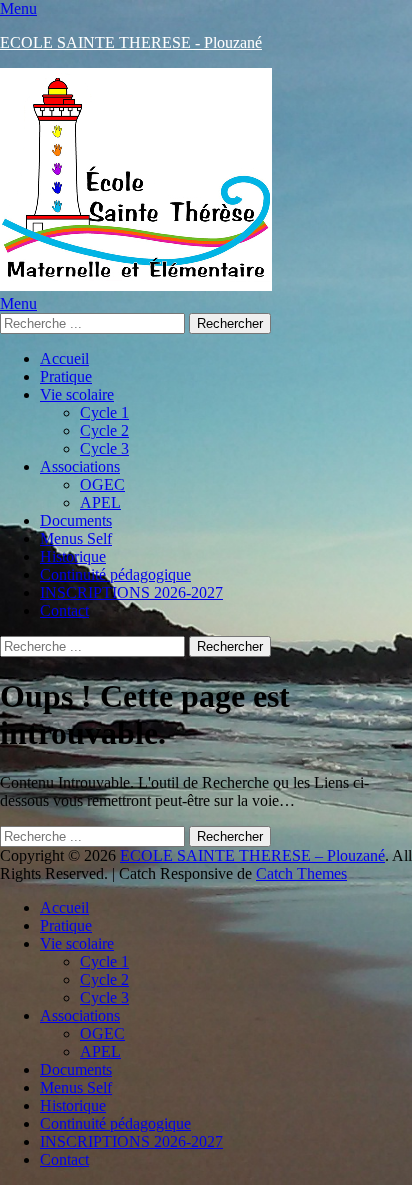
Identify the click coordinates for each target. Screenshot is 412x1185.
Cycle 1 (104, 412)
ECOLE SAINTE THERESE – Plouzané (252, 855)
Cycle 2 (104, 430)
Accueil (64, 358)
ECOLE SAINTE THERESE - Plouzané (131, 42)
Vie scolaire (77, 394)
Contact (64, 610)
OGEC (102, 484)
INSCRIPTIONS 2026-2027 (131, 592)
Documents (76, 520)
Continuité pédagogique (115, 574)
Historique (73, 556)
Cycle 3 (104, 448)
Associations (80, 466)
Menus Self (76, 538)
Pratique (66, 376)
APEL (100, 502)
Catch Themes (301, 873)
